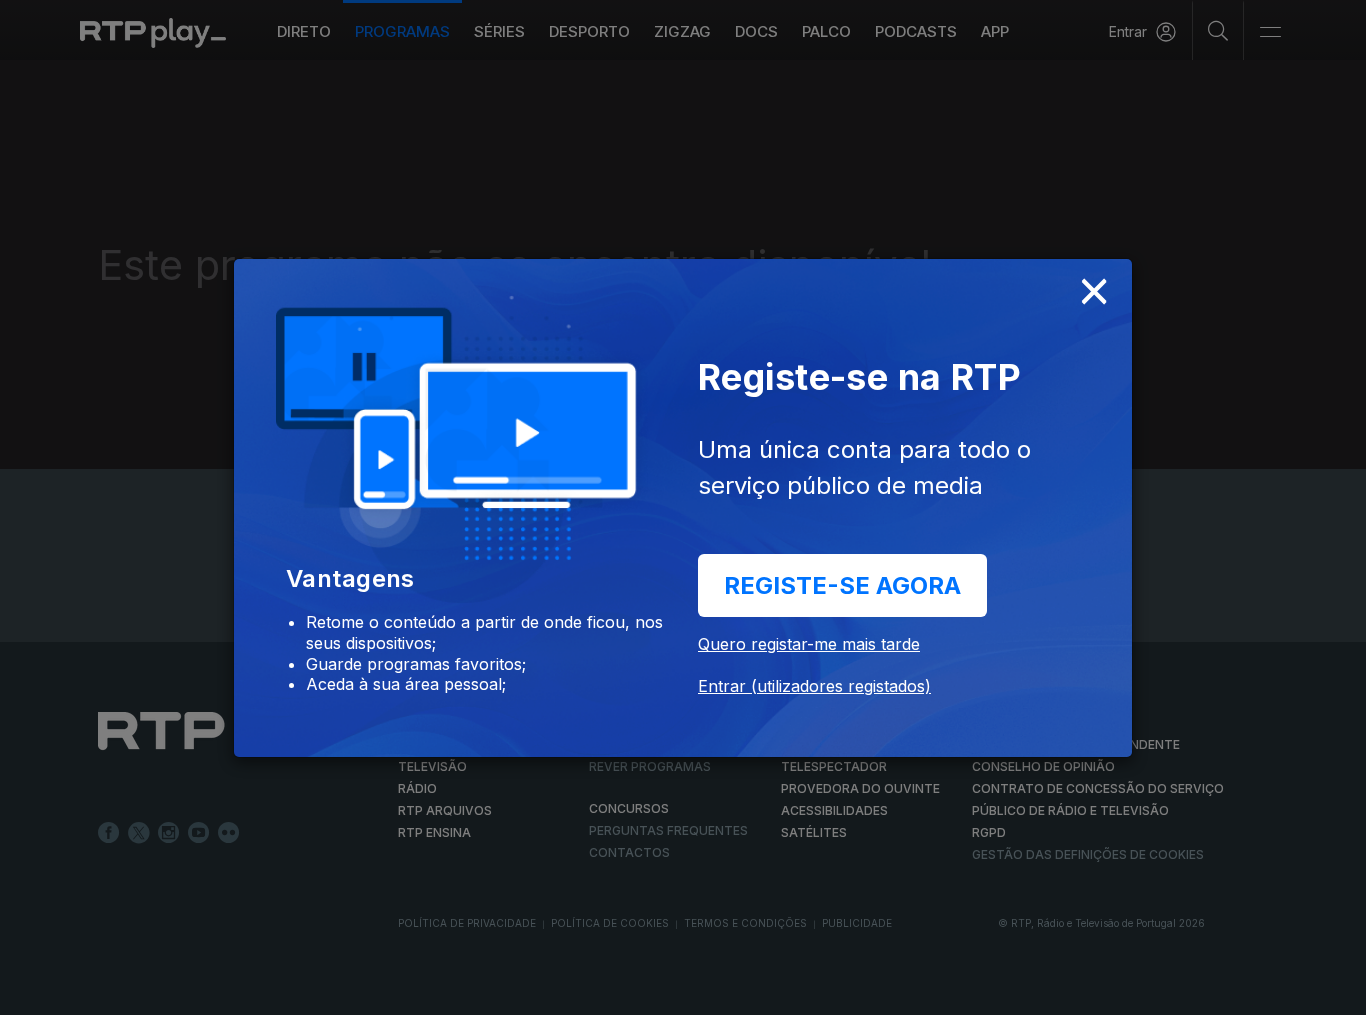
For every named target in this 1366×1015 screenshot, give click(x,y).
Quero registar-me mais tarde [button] (809, 644)
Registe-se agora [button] (842, 585)
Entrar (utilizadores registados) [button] (814, 686)
